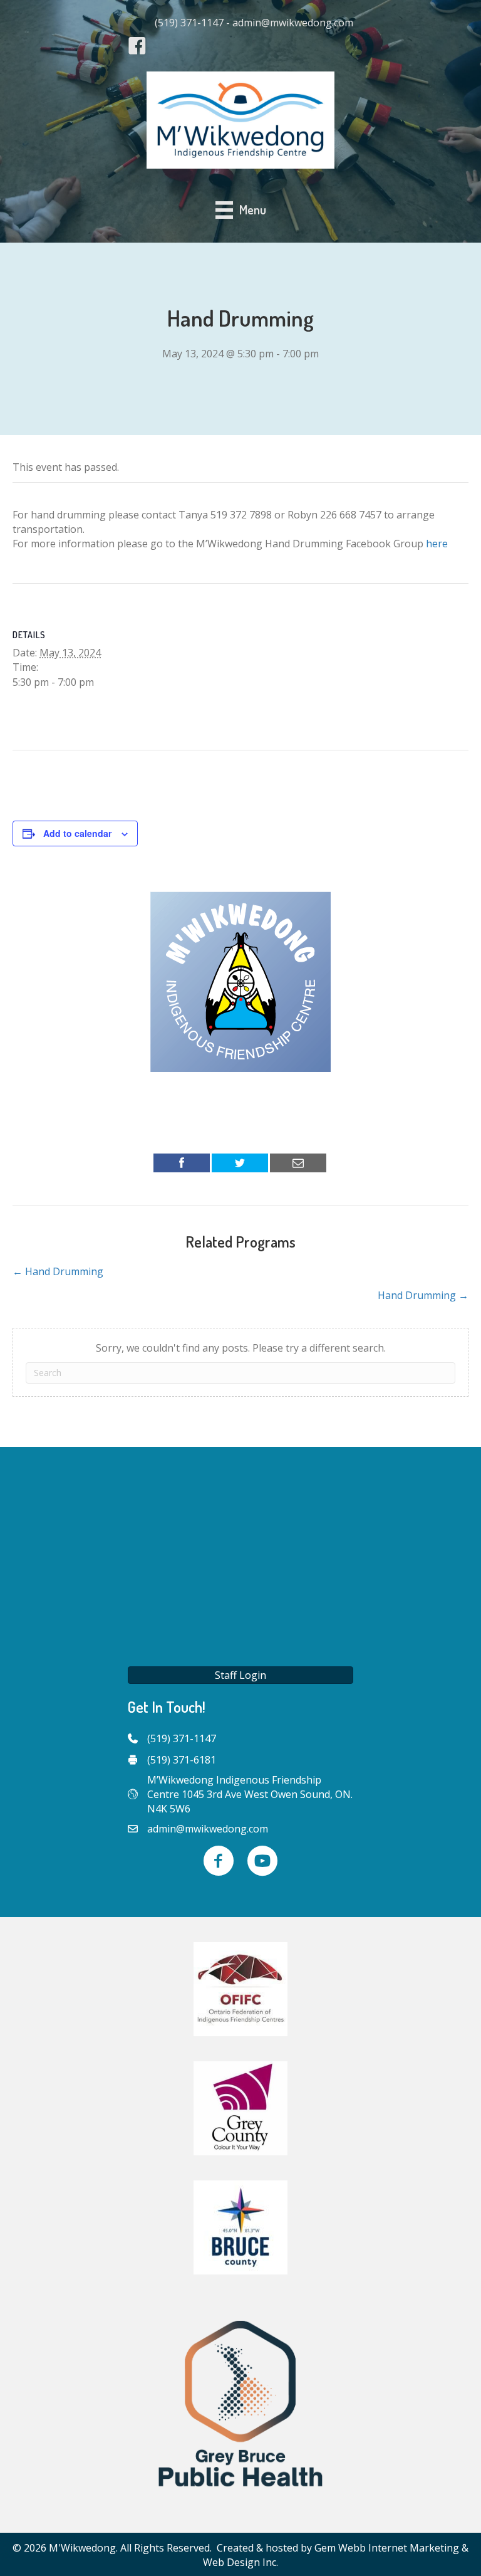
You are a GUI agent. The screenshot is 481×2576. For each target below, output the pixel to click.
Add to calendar (77, 833)
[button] (240, 1675)
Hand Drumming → (423, 1295)
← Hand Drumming (58, 1271)
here (437, 544)
